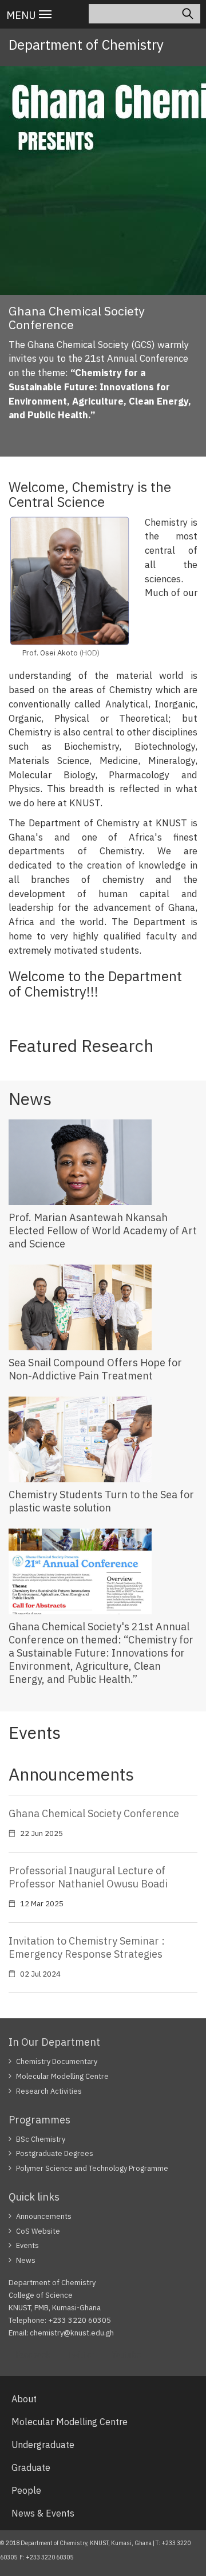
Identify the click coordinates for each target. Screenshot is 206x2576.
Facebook (33, 2355)
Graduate (31, 2467)
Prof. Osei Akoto (50, 653)
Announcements (44, 2216)
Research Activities (49, 2091)
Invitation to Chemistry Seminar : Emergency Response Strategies (87, 1947)
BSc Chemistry (41, 2139)
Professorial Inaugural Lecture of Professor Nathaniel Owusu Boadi (88, 1877)
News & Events (43, 2513)
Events (27, 2245)
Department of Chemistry (86, 45)
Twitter (81, 2355)
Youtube (126, 2355)
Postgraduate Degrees (55, 2153)
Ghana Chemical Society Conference (94, 1813)
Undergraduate (43, 2445)
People (26, 2490)
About (24, 2399)
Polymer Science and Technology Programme (92, 2168)
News (26, 2260)
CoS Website (38, 2231)
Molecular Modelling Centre (62, 2076)
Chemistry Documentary (57, 2061)
